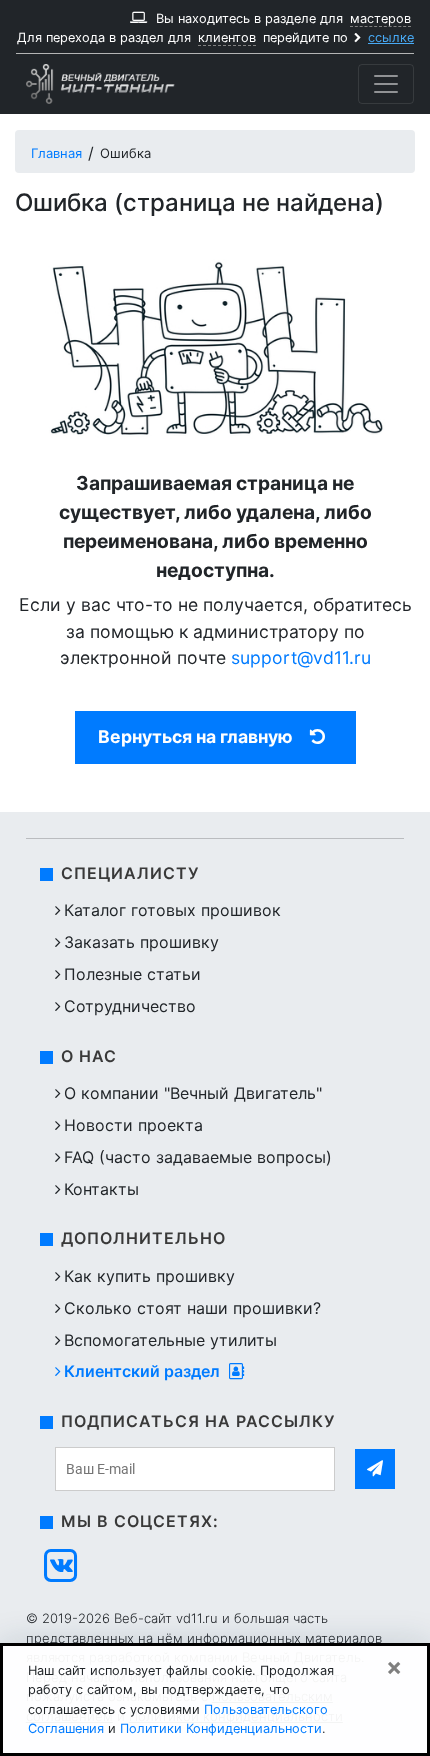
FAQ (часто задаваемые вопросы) (198, 1157)
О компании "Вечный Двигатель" (193, 1093)
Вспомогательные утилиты (170, 1340)
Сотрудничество (130, 1006)
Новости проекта (133, 1125)
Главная (56, 153)
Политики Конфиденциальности (221, 1728)
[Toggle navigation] (386, 84)
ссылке (391, 37)
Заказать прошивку (141, 942)
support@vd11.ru (301, 657)
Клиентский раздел (144, 1371)
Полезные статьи (132, 974)
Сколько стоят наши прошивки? (192, 1308)
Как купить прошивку (149, 1276)
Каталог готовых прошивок (172, 910)
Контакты (101, 1189)
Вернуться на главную (195, 736)
